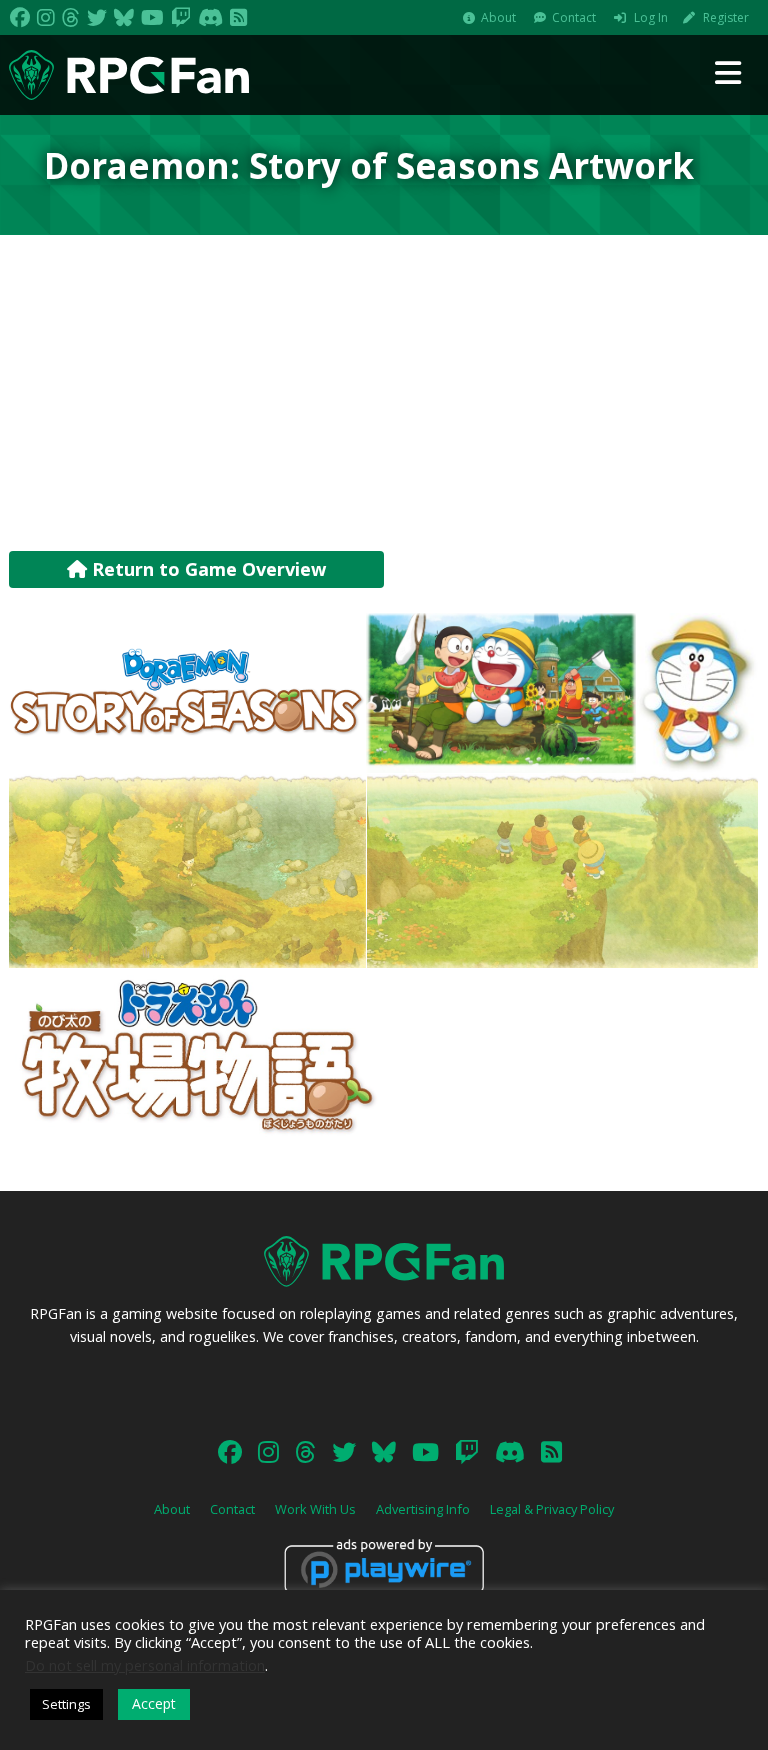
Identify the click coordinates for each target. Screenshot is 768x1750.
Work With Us (315, 1509)
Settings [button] (66, 1704)
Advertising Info (423, 1509)
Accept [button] (154, 1703)
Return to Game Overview (206, 569)
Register (726, 17)
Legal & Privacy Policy (552, 1509)
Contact (574, 17)
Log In (651, 17)
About (498, 17)
